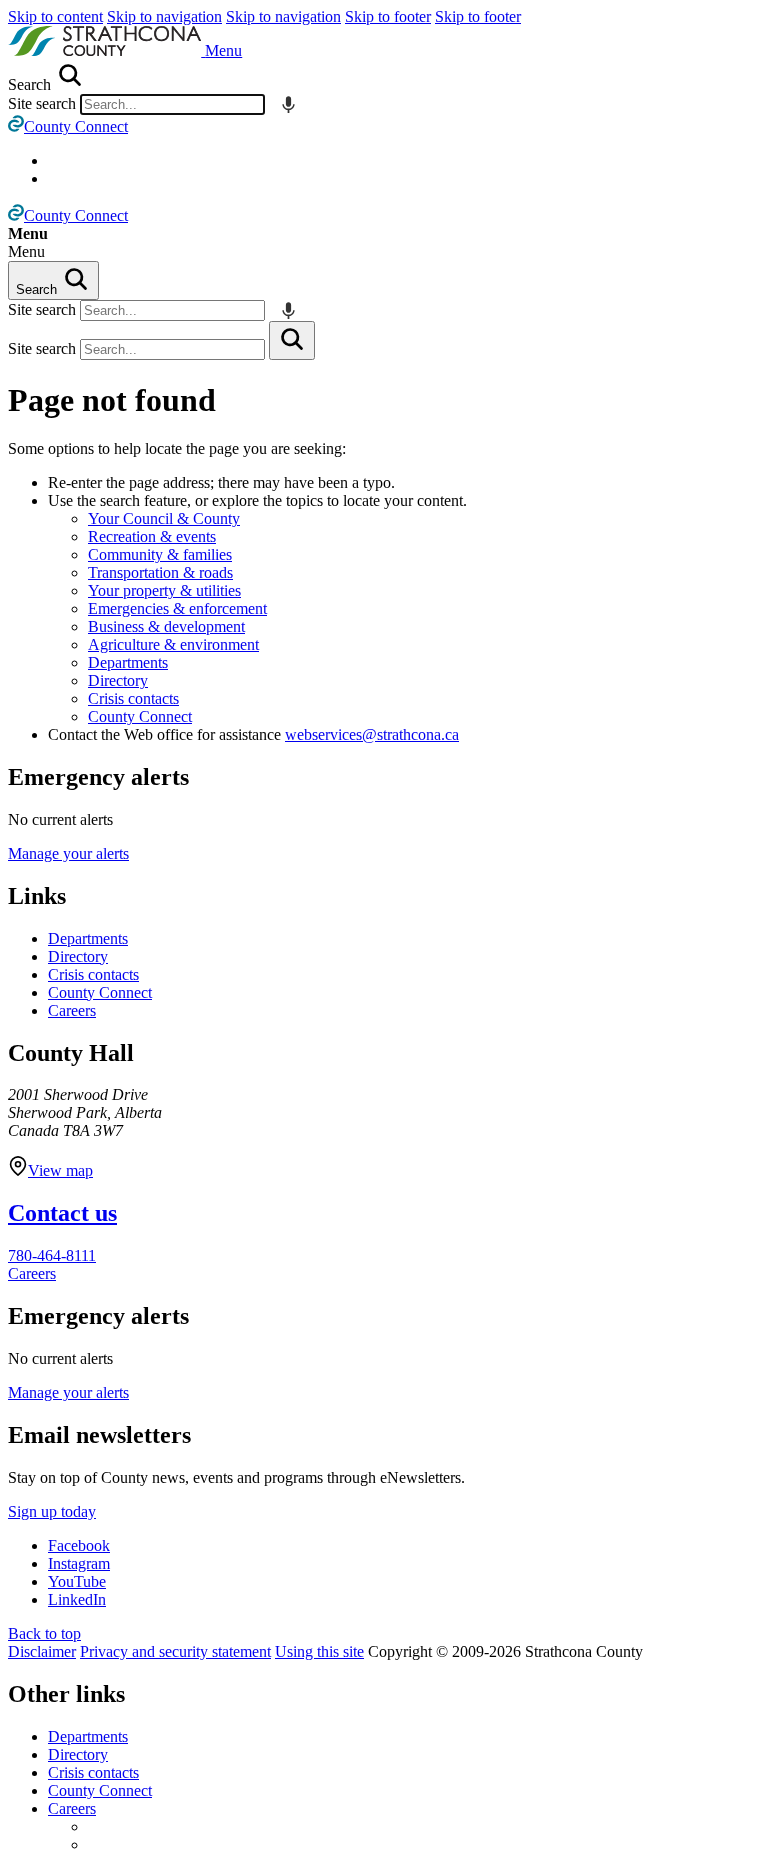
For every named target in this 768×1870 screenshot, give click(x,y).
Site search (42, 103)
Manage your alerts (68, 853)
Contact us (62, 1213)
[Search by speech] (288, 104)
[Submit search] (292, 340)
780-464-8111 (52, 1255)
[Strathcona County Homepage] (106, 50)
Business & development (166, 626)
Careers (72, 1010)
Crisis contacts (133, 698)
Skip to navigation (164, 16)
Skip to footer (388, 16)
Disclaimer (42, 1651)
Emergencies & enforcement (177, 608)
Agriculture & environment (173, 644)
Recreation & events (152, 536)
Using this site (319, 1651)
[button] (223, 50)
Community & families (160, 554)
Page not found (112, 400)
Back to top (44, 1633)
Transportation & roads (160, 572)
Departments (128, 662)
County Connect (140, 716)
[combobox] (172, 104)
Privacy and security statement (175, 1651)
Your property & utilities (164, 590)
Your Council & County (164, 518)
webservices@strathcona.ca (372, 734)
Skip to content (55, 16)
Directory (118, 680)
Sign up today (52, 1511)
